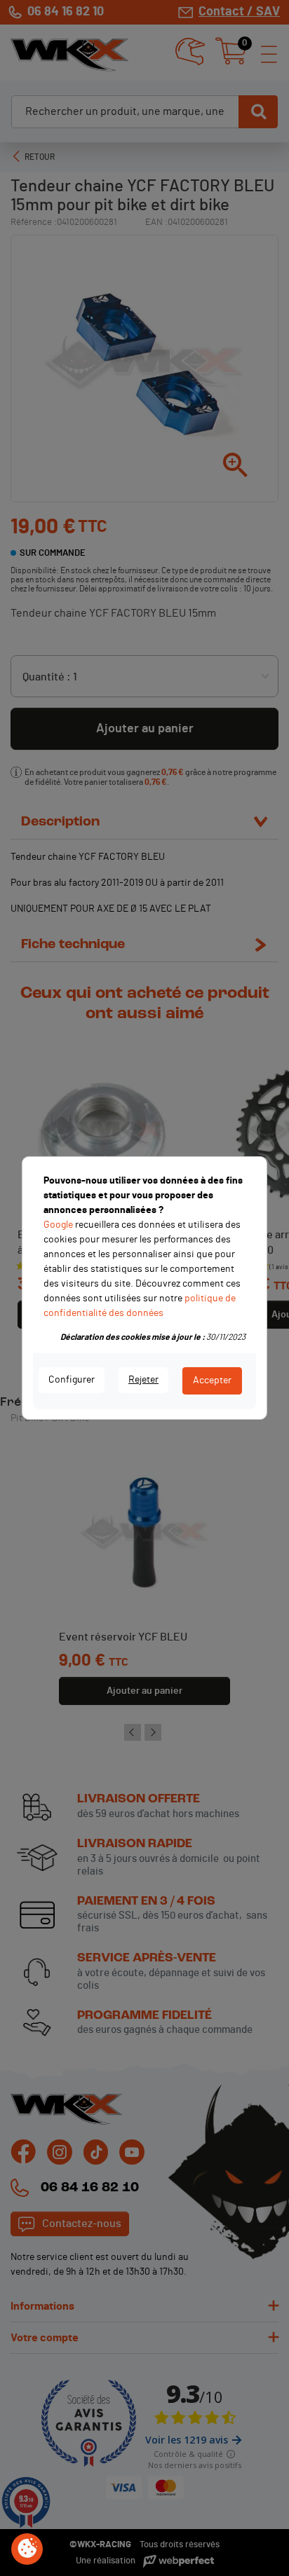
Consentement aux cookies (27, 2549)
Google (58, 1225)
